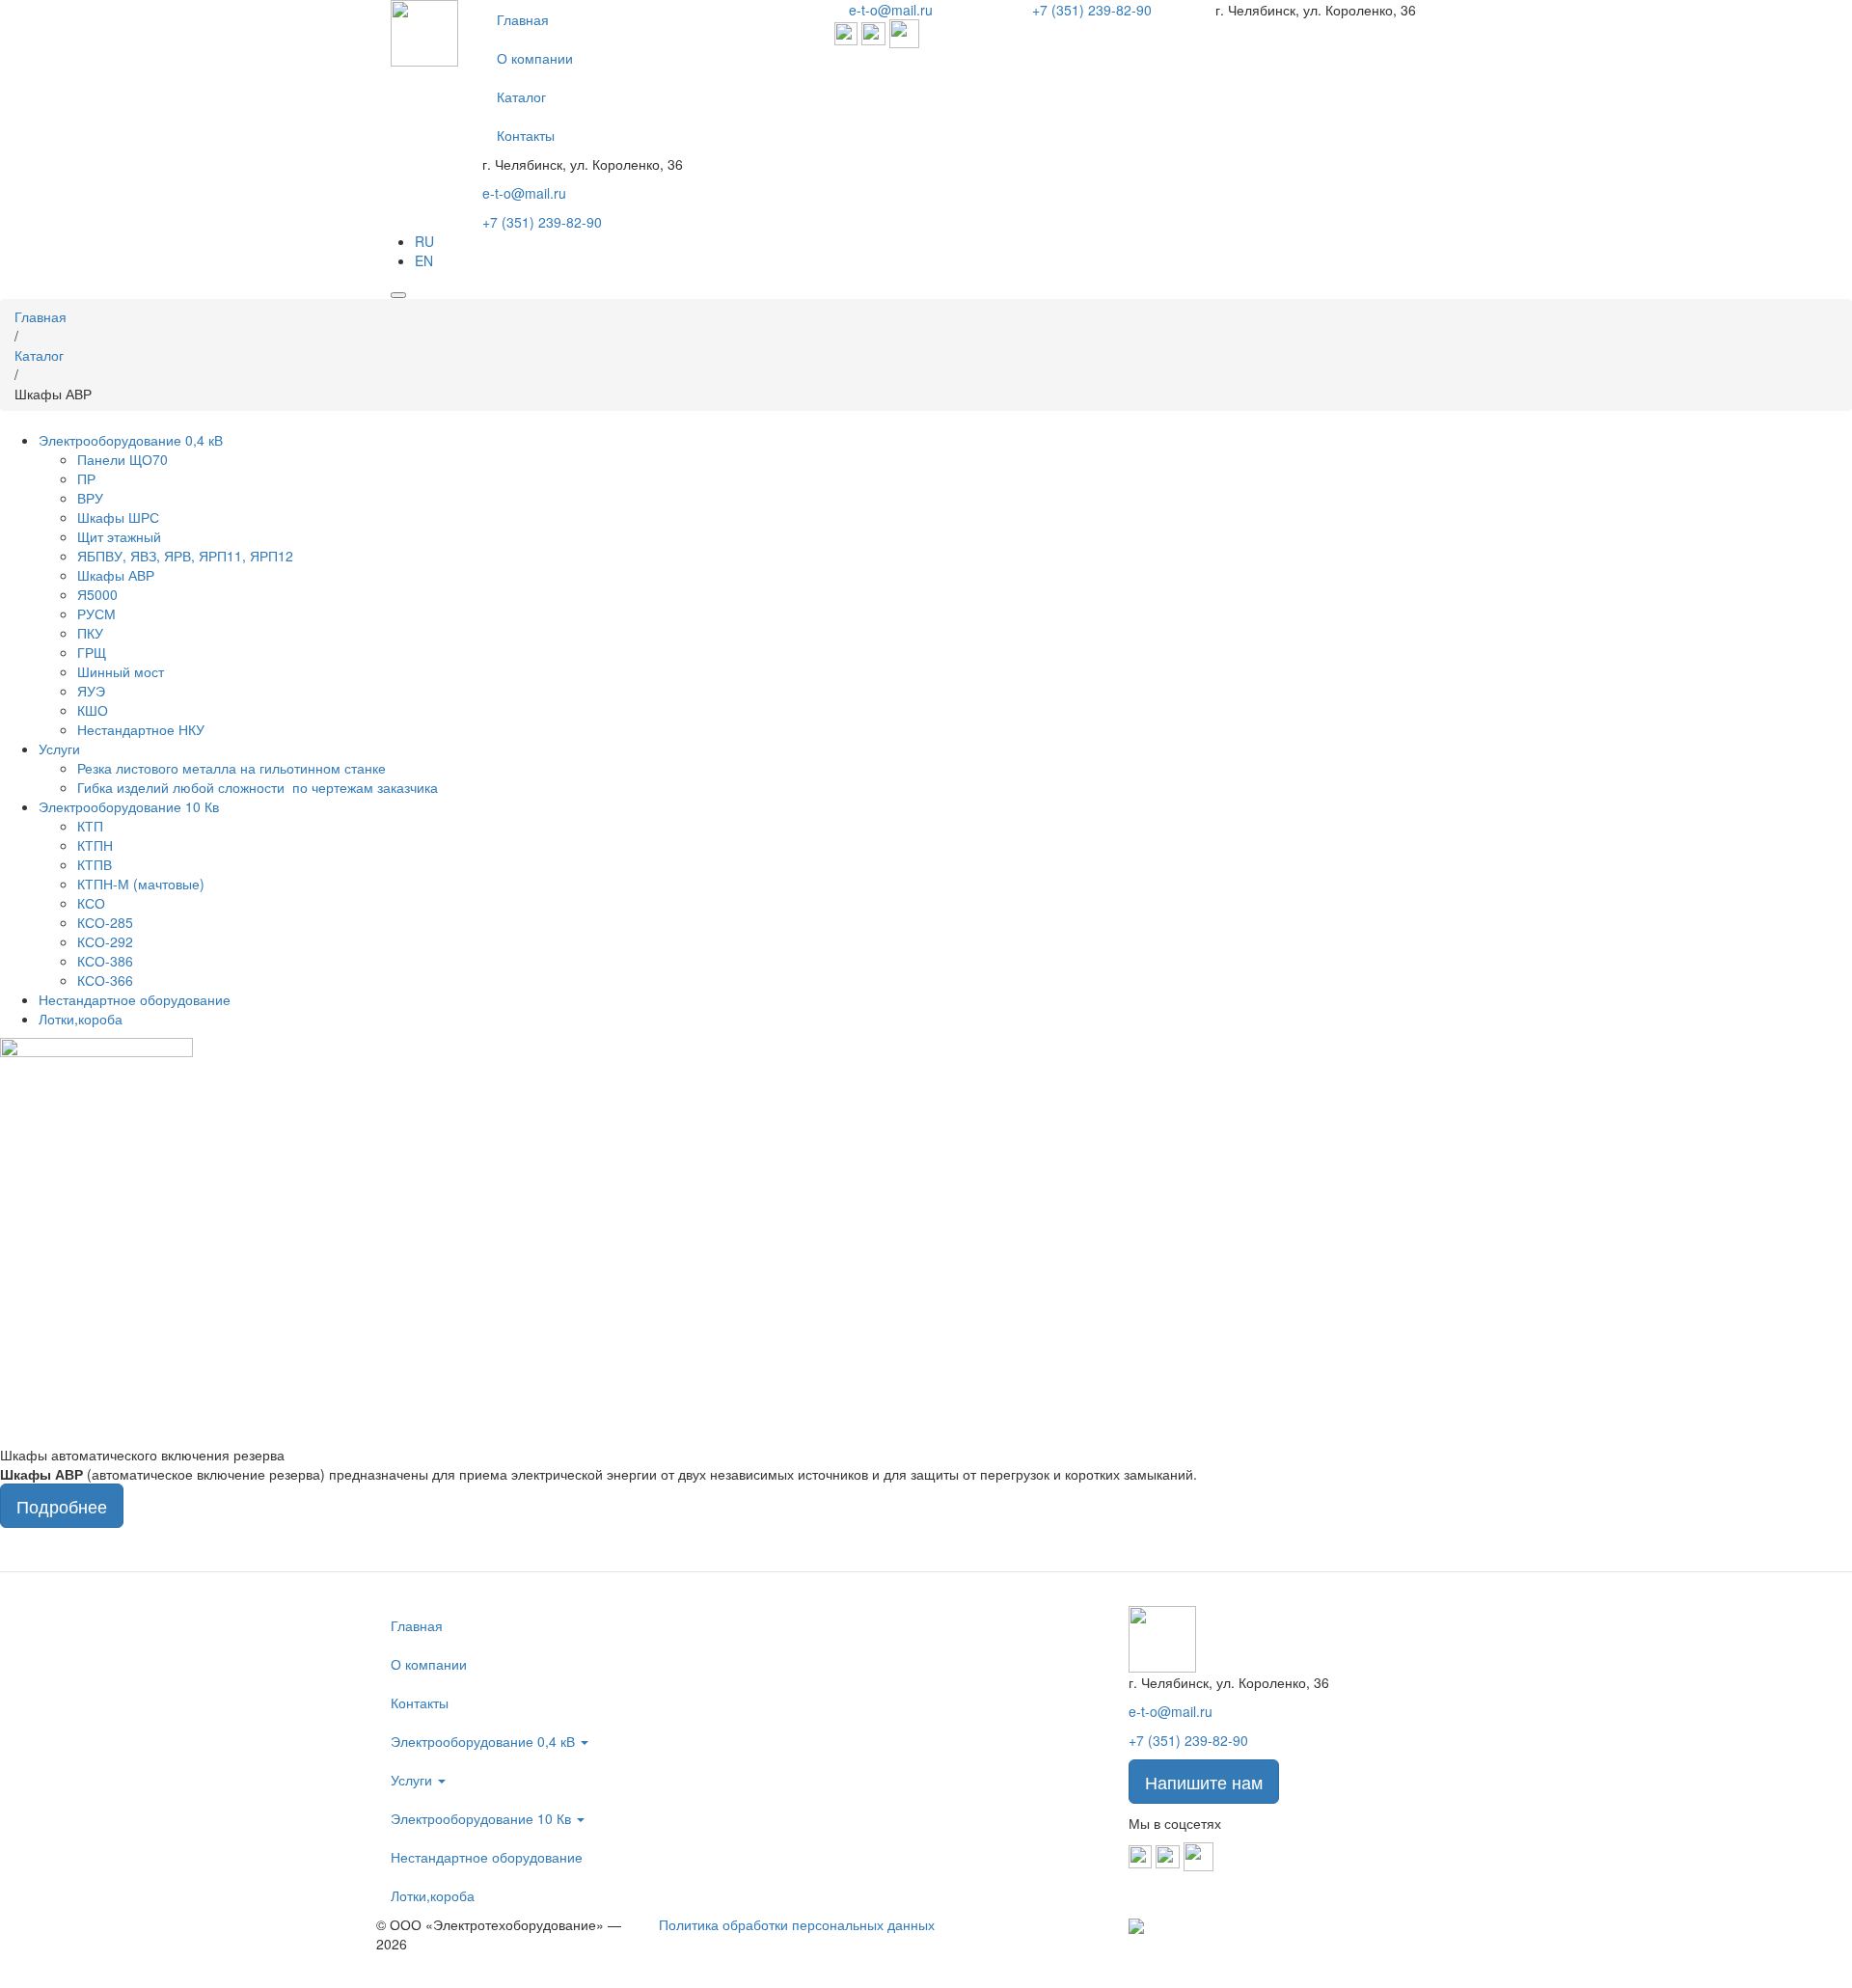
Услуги (59, 749)
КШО (93, 710)
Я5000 (97, 594)
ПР (86, 478)
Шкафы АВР (116, 575)
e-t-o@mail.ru (524, 193)
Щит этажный (119, 536)
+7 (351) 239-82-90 (542, 222)
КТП (90, 826)
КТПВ (95, 864)
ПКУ (90, 633)
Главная (523, 19)
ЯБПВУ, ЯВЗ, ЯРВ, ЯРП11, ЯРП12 (185, 556)
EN (424, 260)
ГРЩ (92, 652)
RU (424, 241)
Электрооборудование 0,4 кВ (131, 440)
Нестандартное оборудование (135, 999)
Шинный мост (121, 671)
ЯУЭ (91, 691)
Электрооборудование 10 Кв (129, 806)
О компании (535, 58)
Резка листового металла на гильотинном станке (231, 768)
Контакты (526, 135)
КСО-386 (105, 961)
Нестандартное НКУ (141, 729)
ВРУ (90, 498)
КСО (91, 903)
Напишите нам (1204, 1782)
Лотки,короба (81, 1019)
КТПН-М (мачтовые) (141, 884)
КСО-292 (105, 941)
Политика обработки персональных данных (797, 1924)
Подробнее (62, 1506)
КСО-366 (105, 980)
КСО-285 (105, 922)
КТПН (95, 845)
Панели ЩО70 (123, 459)
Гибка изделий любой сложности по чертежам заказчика (258, 787)
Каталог (521, 96)
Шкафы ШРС (118, 517)
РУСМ (96, 613)
